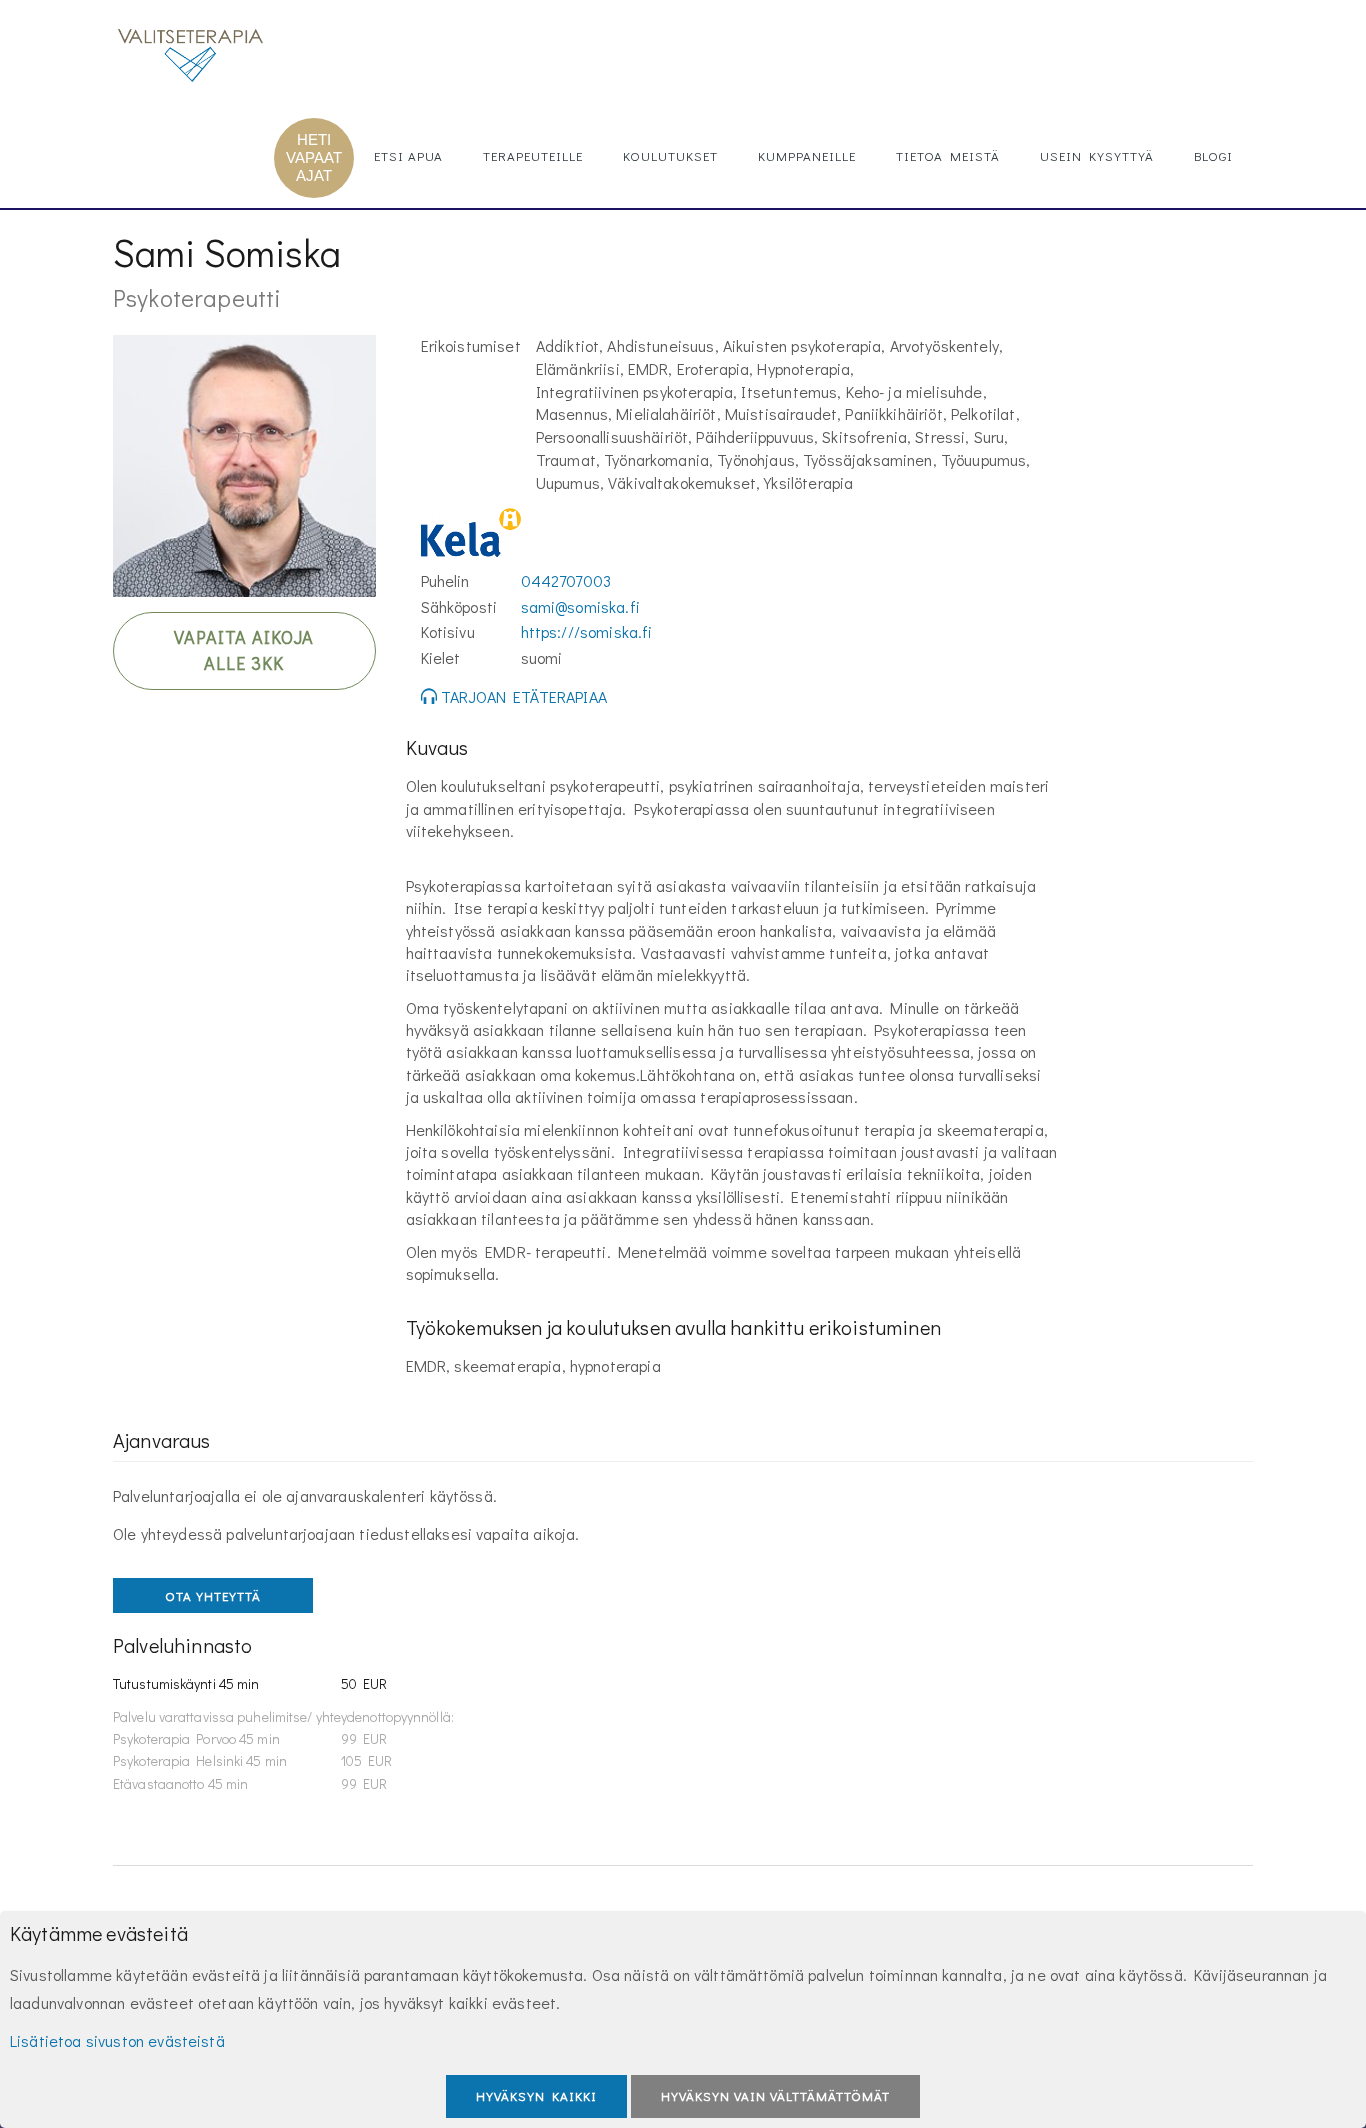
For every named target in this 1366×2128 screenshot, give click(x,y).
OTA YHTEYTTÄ (213, 1595)
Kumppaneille (807, 155)
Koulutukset (670, 155)
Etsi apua (408, 155)
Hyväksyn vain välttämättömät (775, 2095)
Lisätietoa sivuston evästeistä (117, 2040)
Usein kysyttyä (1097, 155)
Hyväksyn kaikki (536, 2095)
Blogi (1213, 155)
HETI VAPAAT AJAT (314, 157)
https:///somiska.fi (587, 631)
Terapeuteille (533, 155)
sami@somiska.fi (580, 606)
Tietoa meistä (948, 155)
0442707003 (566, 580)
